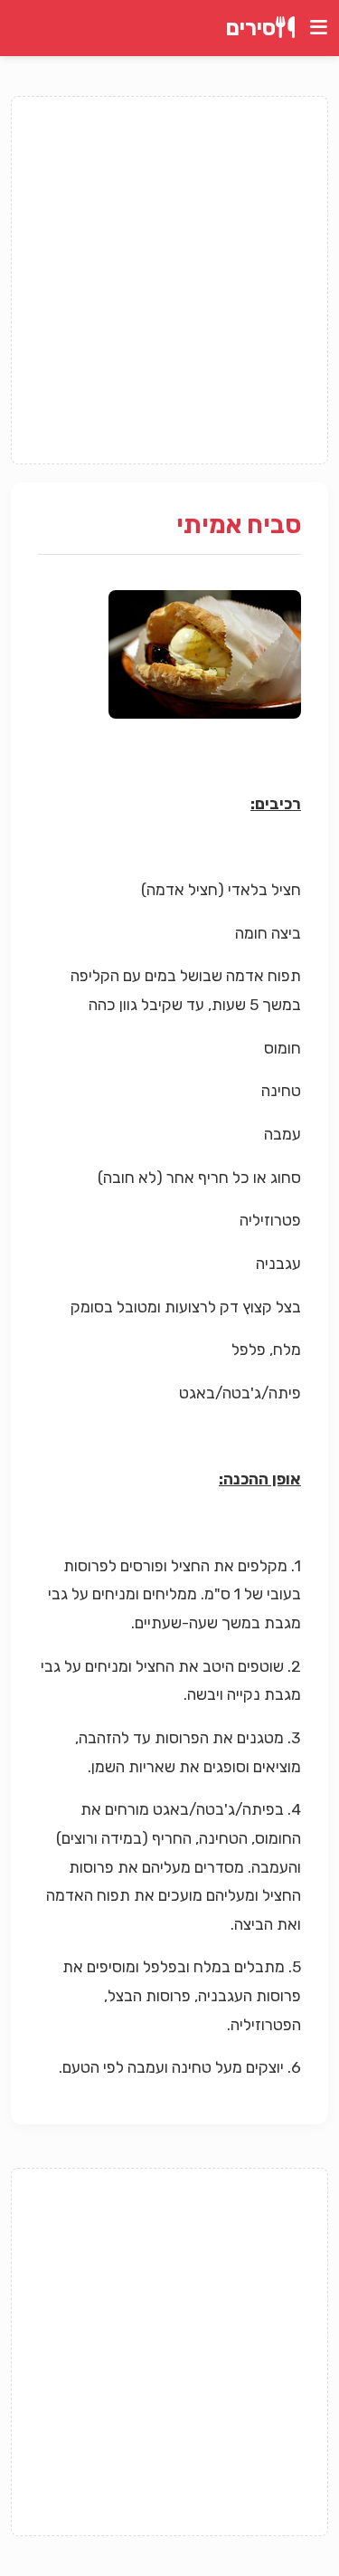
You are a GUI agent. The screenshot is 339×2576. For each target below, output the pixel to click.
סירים (251, 28)
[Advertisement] (169, 280)
